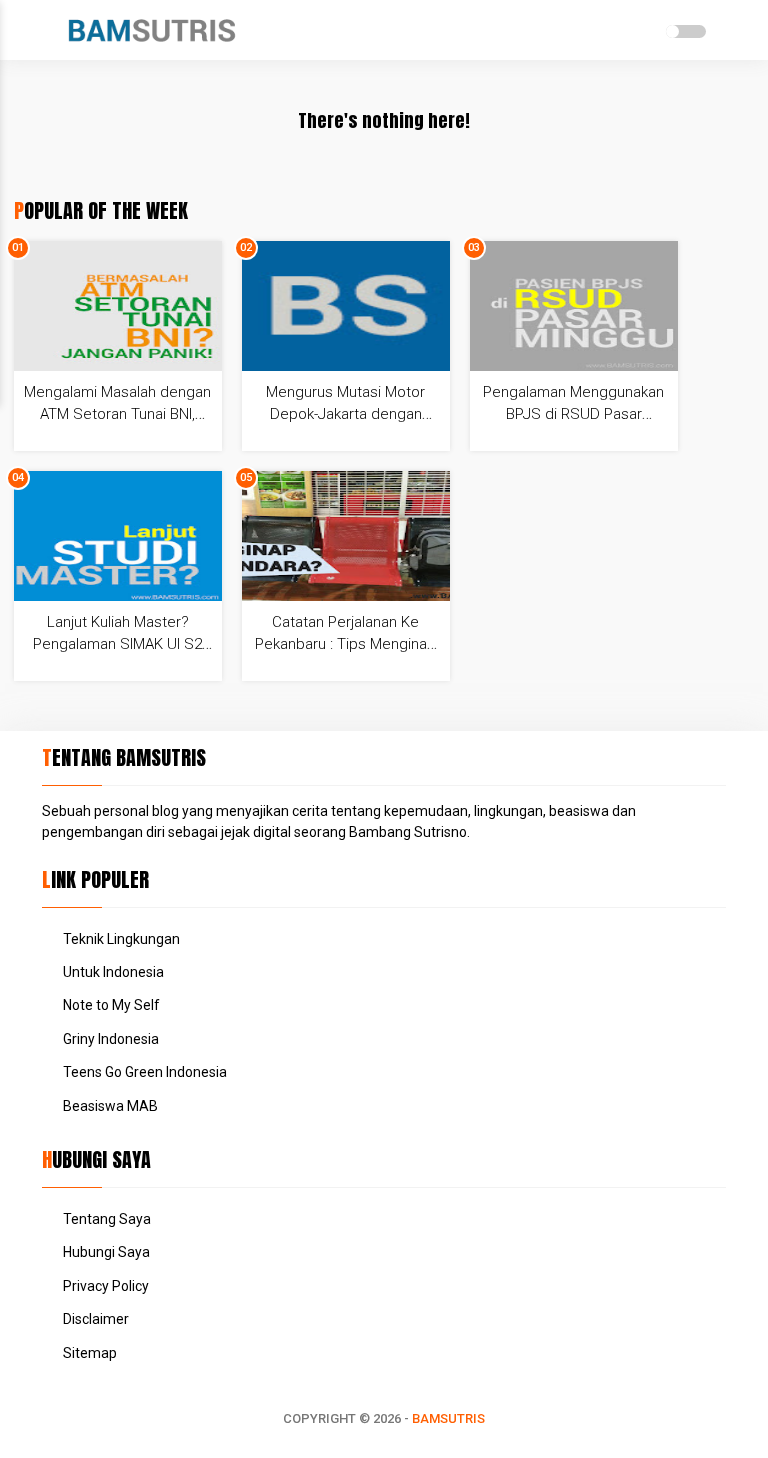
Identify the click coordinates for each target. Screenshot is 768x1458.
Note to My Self (111, 1005)
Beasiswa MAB (110, 1106)
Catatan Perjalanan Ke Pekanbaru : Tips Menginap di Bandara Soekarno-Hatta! (345, 644)
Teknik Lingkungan (121, 939)
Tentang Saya (107, 1219)
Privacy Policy (106, 1286)
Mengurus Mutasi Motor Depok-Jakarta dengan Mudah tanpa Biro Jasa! (345, 414)
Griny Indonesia (111, 1039)
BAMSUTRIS (448, 1418)
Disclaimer (96, 1319)
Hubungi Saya (106, 1252)
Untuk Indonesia (113, 972)
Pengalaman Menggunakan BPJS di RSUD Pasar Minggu (573, 414)
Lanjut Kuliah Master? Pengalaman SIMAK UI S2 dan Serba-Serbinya (117, 644)
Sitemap (90, 1353)
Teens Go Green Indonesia (145, 1072)
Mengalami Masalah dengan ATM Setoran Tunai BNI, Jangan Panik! (117, 414)
